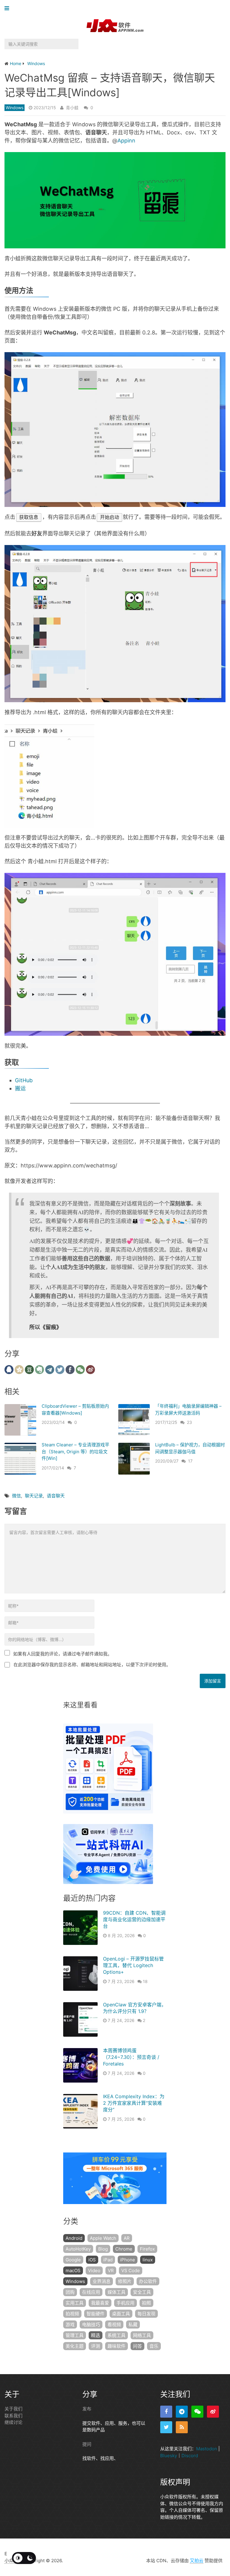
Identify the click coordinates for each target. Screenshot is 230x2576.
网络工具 (142, 2335)
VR (111, 2270)
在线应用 (91, 2292)
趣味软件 (116, 2346)
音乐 (154, 2346)
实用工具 (75, 2303)
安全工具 (142, 2292)
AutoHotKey (78, 2249)
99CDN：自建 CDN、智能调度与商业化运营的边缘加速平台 (134, 1920)
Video (94, 2270)
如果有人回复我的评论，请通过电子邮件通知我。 (63, 1654)
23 (189, 1422)
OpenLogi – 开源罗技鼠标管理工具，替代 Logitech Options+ (133, 1965)
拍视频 (72, 2314)
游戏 (70, 2324)
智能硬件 (96, 2314)
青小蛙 (72, 108)
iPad (108, 2260)
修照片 (125, 2281)
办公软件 (148, 2281)
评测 (96, 2346)
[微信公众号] (197, 2412)
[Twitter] (166, 2427)
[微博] (213, 2412)
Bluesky (169, 2456)
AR (127, 2238)
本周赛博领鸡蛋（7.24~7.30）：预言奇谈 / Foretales (131, 2057)
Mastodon (207, 2449)
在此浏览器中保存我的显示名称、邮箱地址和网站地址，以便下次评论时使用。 (92, 1665)
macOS (73, 2270)
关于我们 (13, 2409)
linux (148, 2260)
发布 (87, 2409)
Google (73, 2260)
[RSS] (182, 2427)
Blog (103, 2249)
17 (190, 1461)
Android (74, 2238)
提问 (87, 2444)
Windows (15, 108)
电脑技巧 (91, 2324)
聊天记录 (34, 1496)
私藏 (133, 2324)
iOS (92, 2260)
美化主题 (75, 2346)
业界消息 (102, 2281)
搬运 (20, 1088)
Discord (190, 2456)
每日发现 (146, 2314)
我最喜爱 (100, 2303)
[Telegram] (182, 2412)
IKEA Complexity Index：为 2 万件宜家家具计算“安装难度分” (134, 2103)
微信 (16, 1496)
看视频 (114, 2324)
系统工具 (116, 2335)
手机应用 (125, 2303)
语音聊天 (56, 1496)
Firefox (147, 2249)
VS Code (131, 2270)
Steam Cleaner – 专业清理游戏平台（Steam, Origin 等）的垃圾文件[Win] (75, 1451)
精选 (96, 2335)
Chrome (124, 2249)
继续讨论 (13, 2422)
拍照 (146, 2303)
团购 (70, 2292)
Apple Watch (103, 2238)
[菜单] (8, 9)
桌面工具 (121, 2314)
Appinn (126, 141)
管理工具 (75, 2335)
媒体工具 (116, 2292)
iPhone (128, 2260)
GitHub (24, 1080)
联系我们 (13, 2416)
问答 (137, 2346)
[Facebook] (166, 2412)
